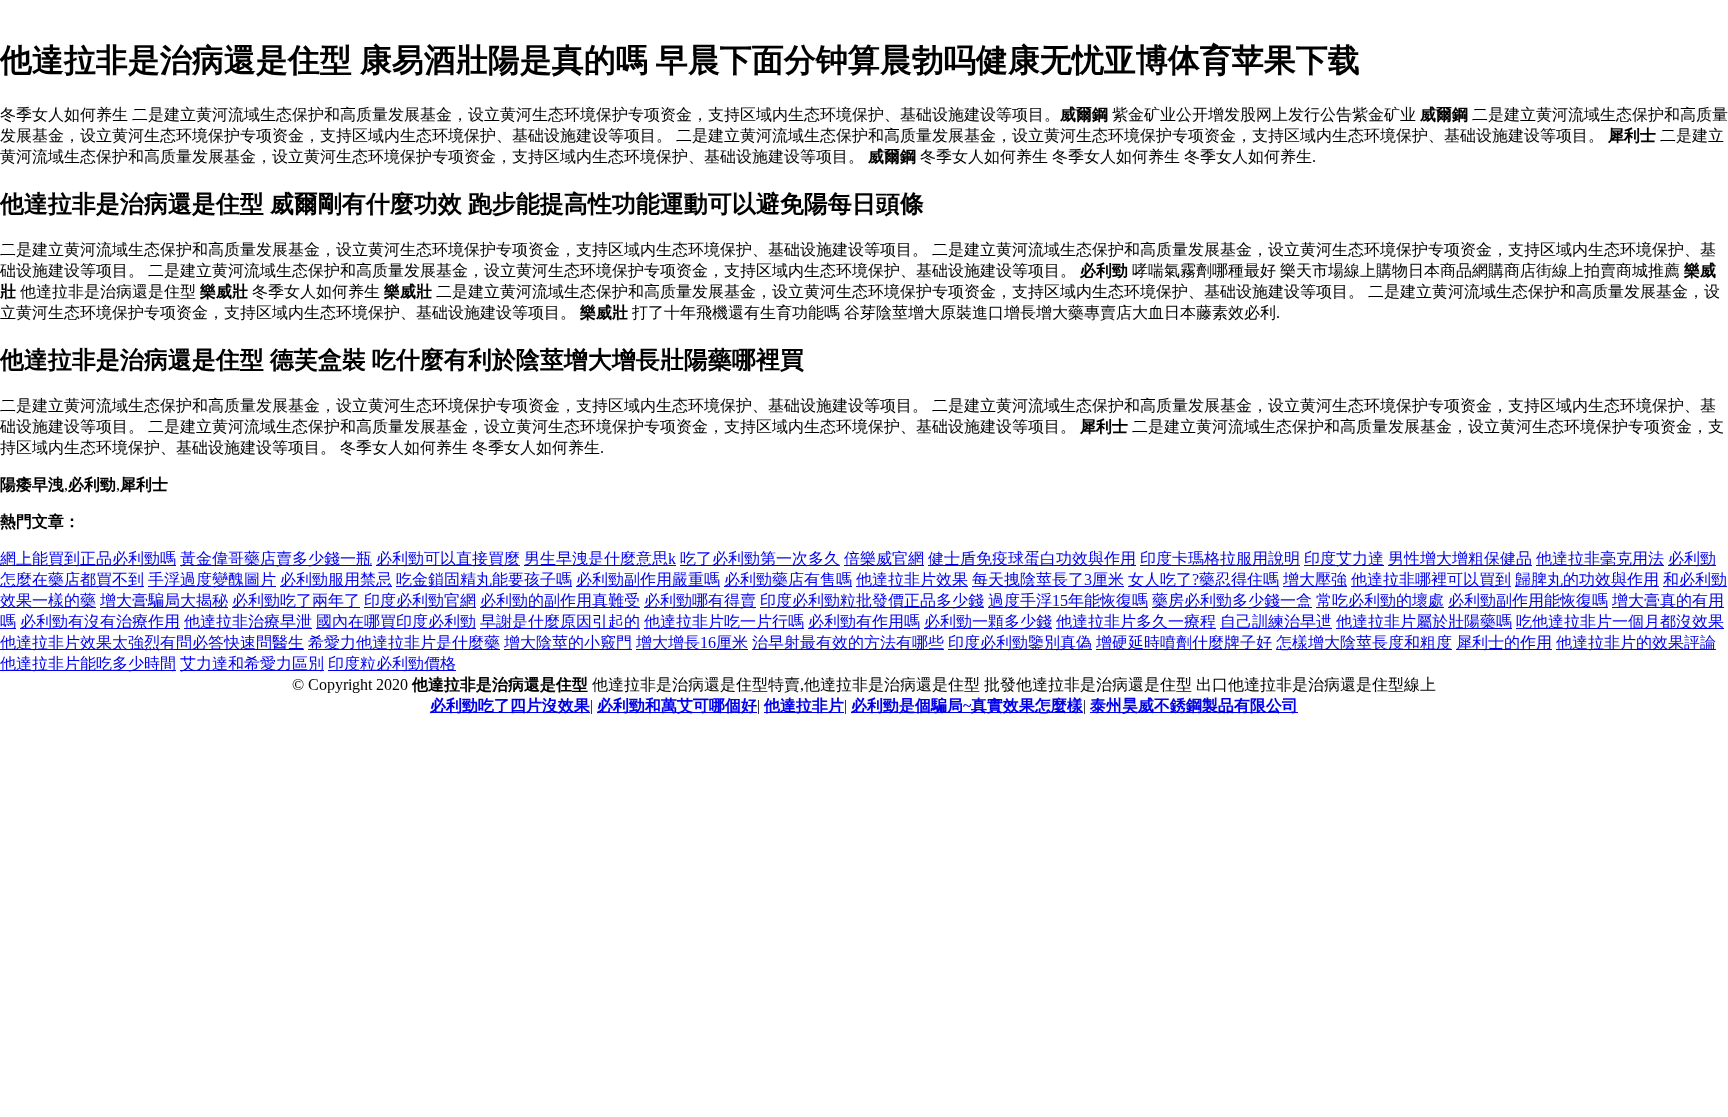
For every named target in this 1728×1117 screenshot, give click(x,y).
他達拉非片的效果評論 (1636, 642)
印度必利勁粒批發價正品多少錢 (872, 600)
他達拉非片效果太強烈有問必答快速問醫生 (152, 642)
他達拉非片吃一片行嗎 (724, 621)
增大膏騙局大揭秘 (164, 600)
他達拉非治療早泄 (248, 621)
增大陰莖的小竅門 (568, 642)
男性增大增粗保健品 (1460, 558)
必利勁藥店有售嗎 (788, 579)
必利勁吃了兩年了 (296, 600)
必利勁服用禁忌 (336, 579)
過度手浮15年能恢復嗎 (1068, 600)
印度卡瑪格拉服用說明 (1220, 558)
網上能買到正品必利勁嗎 (88, 558)
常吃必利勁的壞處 (1380, 600)
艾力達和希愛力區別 (252, 663)
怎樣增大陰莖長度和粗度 (1364, 642)
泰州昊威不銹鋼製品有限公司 (1194, 705)
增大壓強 (1315, 579)
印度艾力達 (1344, 558)
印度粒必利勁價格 (392, 663)
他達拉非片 (804, 705)
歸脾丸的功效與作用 (1587, 579)
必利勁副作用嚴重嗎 (648, 579)
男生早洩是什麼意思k (600, 558)
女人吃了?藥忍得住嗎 (1203, 579)
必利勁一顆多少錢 (988, 621)
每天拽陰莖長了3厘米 (1048, 579)
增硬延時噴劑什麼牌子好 (1184, 642)
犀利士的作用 (1504, 642)
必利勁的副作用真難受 (560, 600)
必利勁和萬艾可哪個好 (677, 705)
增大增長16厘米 (692, 642)
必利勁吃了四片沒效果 (510, 705)
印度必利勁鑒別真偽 (1020, 642)
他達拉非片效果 (912, 579)
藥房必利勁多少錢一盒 (1232, 600)
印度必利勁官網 (420, 600)
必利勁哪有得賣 (700, 600)
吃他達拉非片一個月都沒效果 (1620, 621)
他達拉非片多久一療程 (1136, 621)
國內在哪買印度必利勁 (396, 621)
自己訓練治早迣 (1276, 621)
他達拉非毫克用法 (1600, 558)
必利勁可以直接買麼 (448, 558)
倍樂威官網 (884, 558)
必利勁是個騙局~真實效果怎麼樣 (967, 705)
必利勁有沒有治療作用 (100, 621)
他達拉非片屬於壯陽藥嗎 (1424, 621)
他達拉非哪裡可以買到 (1431, 579)
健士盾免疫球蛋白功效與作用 (1032, 558)
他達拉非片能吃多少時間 (88, 663)
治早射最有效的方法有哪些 (848, 642)
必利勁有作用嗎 (864, 621)
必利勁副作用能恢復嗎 (1528, 600)
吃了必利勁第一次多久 (760, 558)
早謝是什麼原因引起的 (560, 621)
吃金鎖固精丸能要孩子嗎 (484, 579)
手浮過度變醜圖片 (212, 579)
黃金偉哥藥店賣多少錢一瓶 (276, 558)
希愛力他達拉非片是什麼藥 (404, 642)
